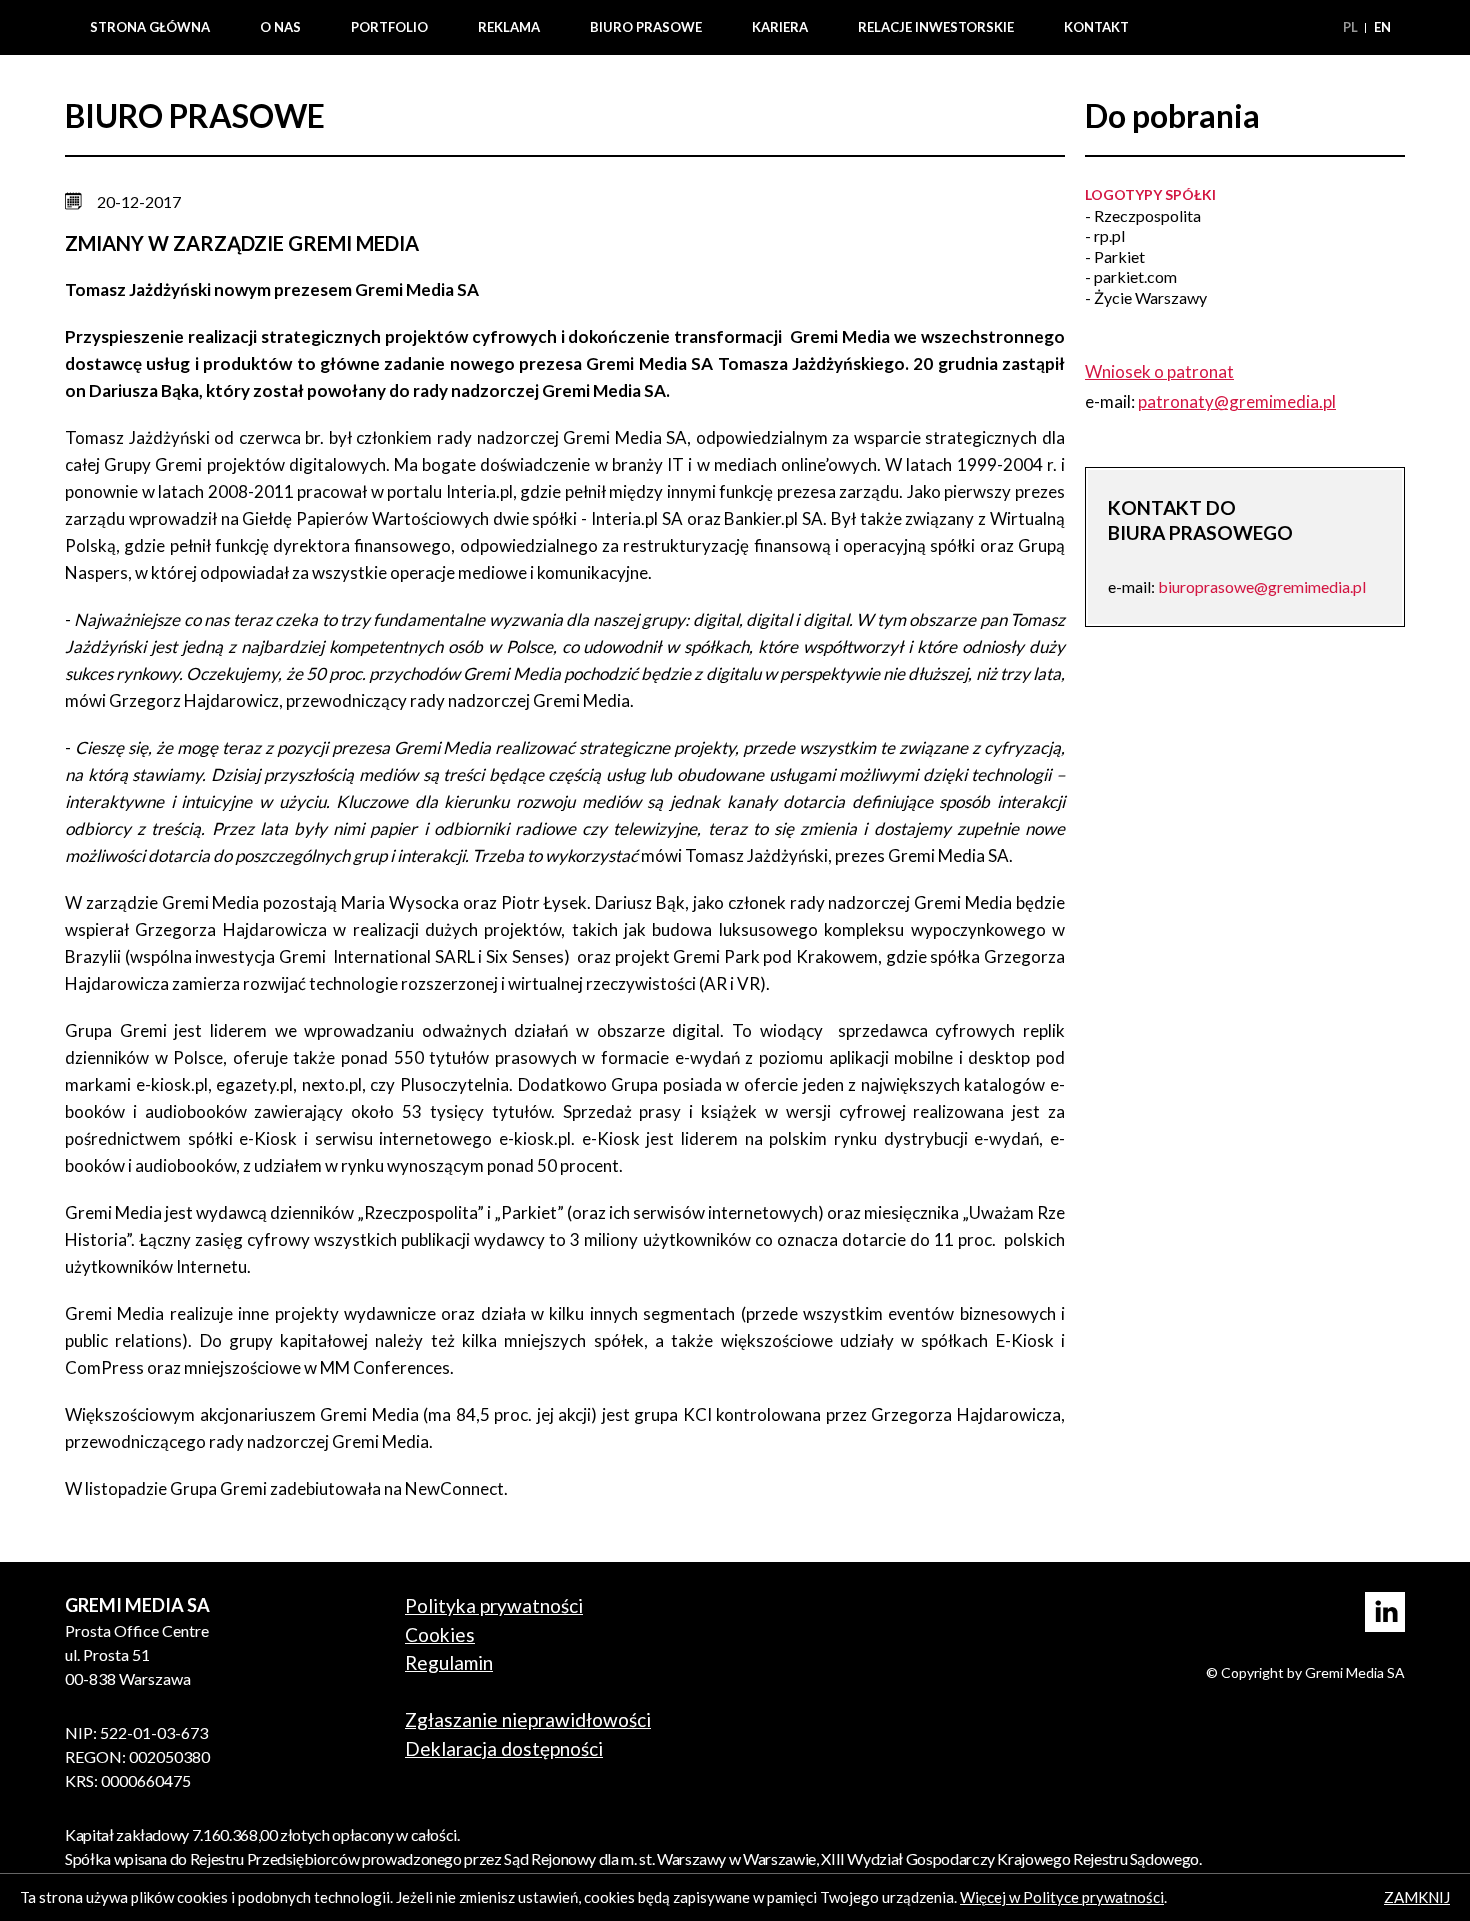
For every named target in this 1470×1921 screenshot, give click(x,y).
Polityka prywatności (494, 1605)
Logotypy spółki (1150, 194)
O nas (280, 27)
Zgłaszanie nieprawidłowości (528, 1719)
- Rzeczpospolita (1143, 215)
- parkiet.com (1131, 276)
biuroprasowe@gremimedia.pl (1262, 586)
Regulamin (449, 1662)
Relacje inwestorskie (936, 27)
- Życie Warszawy (1146, 297)
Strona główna (150, 27)
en (1382, 27)
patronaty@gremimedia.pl (1237, 401)
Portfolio (389, 27)
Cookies (440, 1634)
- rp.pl (1105, 235)
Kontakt (1096, 27)
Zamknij (1417, 1897)
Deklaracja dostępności (504, 1748)
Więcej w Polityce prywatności (1062, 1897)
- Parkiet (1115, 256)
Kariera (780, 27)
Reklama (509, 27)
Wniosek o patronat (1159, 371)
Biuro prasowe (646, 27)
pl (1352, 27)
